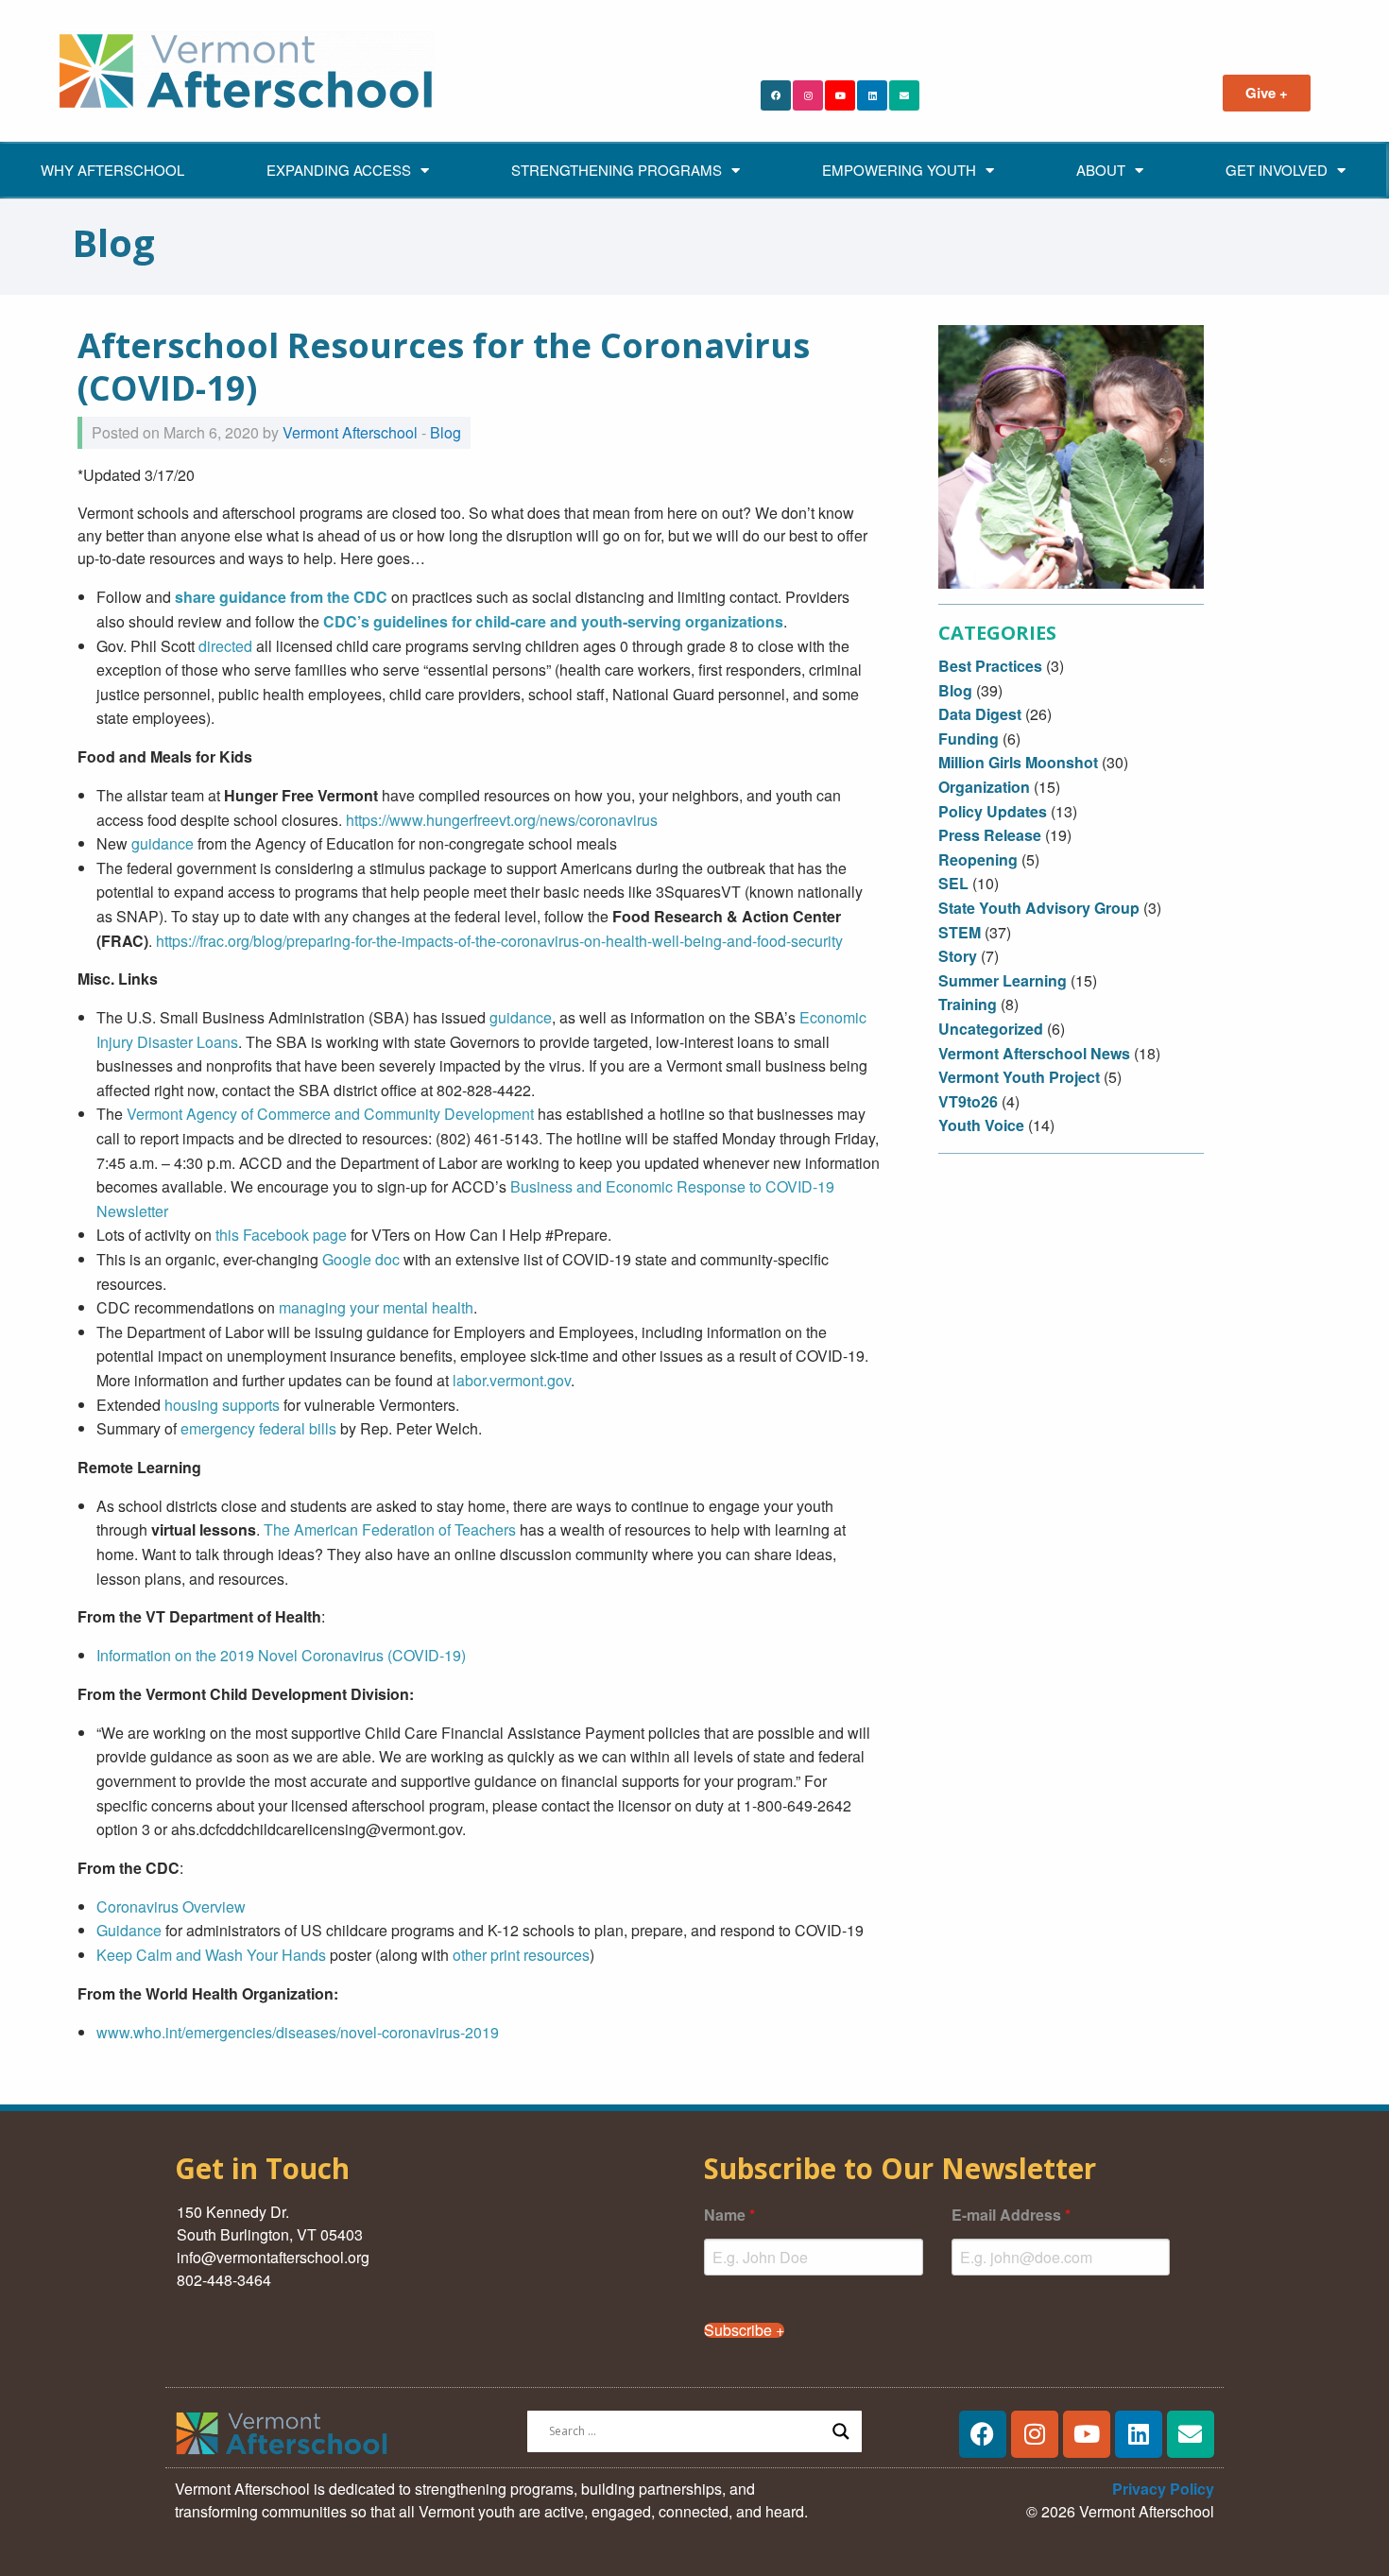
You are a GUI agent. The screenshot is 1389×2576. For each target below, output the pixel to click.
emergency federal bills (258, 1428)
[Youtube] (840, 95)
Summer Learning (1003, 980)
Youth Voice (981, 1125)
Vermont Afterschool (350, 432)
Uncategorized (991, 1029)
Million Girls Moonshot (1018, 762)
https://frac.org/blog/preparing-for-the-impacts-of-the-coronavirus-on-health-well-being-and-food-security (499, 941)
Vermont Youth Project (1019, 1077)
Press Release (990, 835)
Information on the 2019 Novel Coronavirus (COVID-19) (281, 1655)
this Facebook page (281, 1235)
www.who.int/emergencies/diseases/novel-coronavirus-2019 (298, 2032)
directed (225, 646)
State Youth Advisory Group (1039, 908)
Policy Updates (993, 811)
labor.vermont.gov (512, 1380)
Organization (984, 787)
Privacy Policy (1163, 2489)
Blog (446, 432)
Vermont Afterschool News (1034, 1053)
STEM (960, 932)
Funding (969, 738)
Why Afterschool (112, 170)
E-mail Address (1011, 2215)
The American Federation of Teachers (390, 1529)
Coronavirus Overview (171, 1906)
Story (958, 956)
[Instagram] (808, 95)
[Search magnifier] (841, 2431)
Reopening (978, 859)
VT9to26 (968, 1101)
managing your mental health (376, 1307)
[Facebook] (776, 95)
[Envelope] (904, 95)
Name (729, 2215)
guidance (163, 843)
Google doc (361, 1259)
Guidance (129, 1930)
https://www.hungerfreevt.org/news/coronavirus (502, 820)
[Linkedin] (872, 95)
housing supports (222, 1405)
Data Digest (980, 714)
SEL (953, 883)
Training (968, 1004)
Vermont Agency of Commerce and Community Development (330, 1114)
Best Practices (990, 666)
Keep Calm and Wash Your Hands (211, 1955)
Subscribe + (744, 2330)
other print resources (521, 1955)
